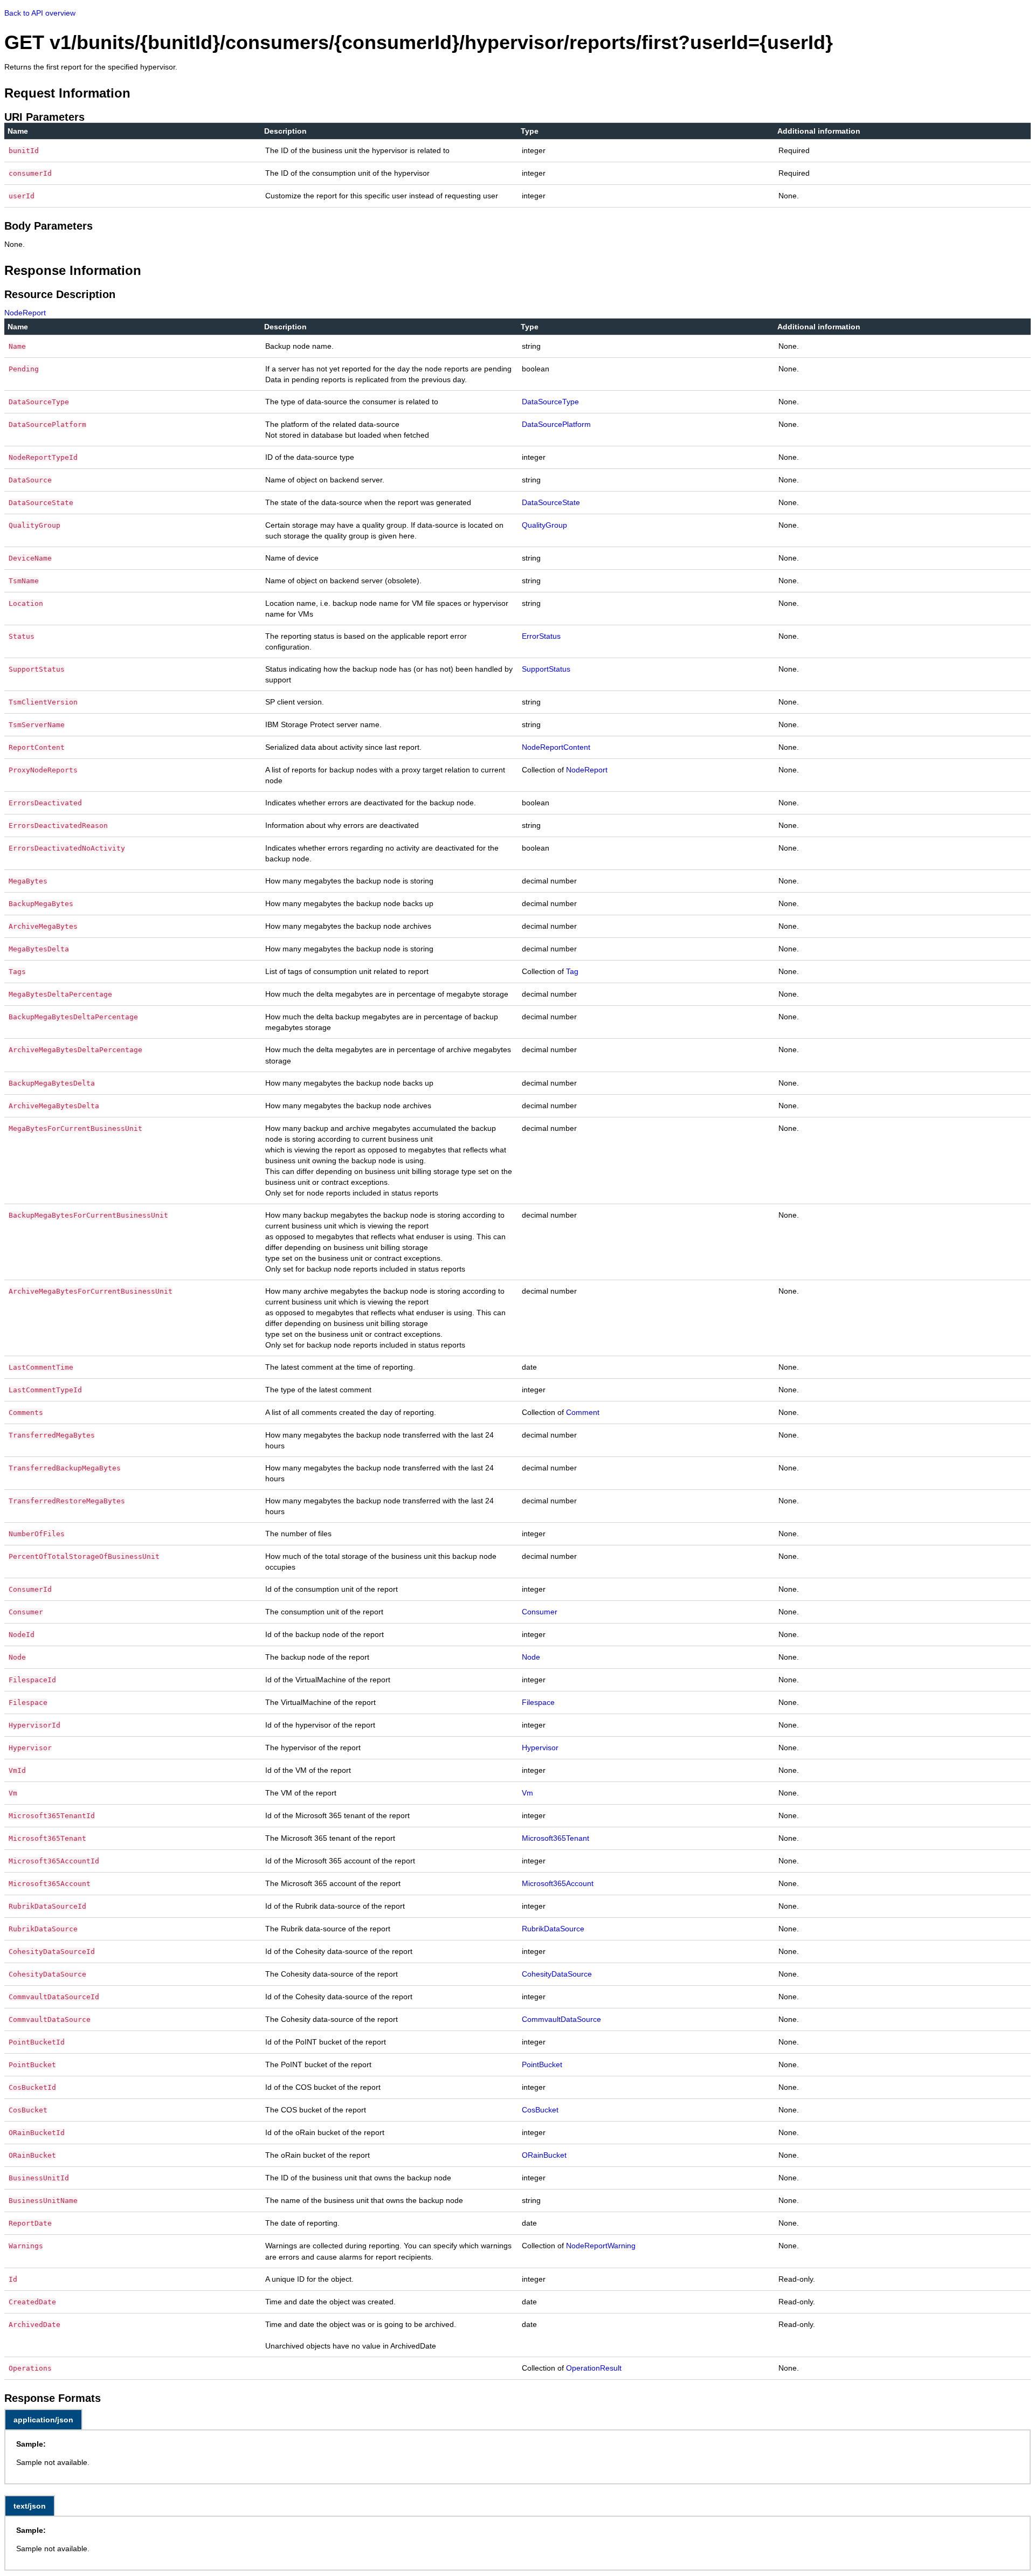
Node (531, 1657)
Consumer (540, 1612)
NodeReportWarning (601, 2246)
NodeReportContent (556, 747)
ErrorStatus (541, 636)
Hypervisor (540, 1748)
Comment (583, 1412)
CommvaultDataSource (561, 2019)
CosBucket (540, 2110)
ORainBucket (544, 2155)
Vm (527, 1793)
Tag (572, 971)
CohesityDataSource (557, 1974)
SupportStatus (546, 669)
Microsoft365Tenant (556, 1838)
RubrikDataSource (553, 1929)
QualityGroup (544, 525)
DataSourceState (551, 502)
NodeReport (25, 313)
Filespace (538, 1702)
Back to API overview (40, 13)
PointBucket (542, 2064)
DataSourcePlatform (556, 424)
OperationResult (594, 2368)
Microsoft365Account (558, 1883)
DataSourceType (550, 402)
